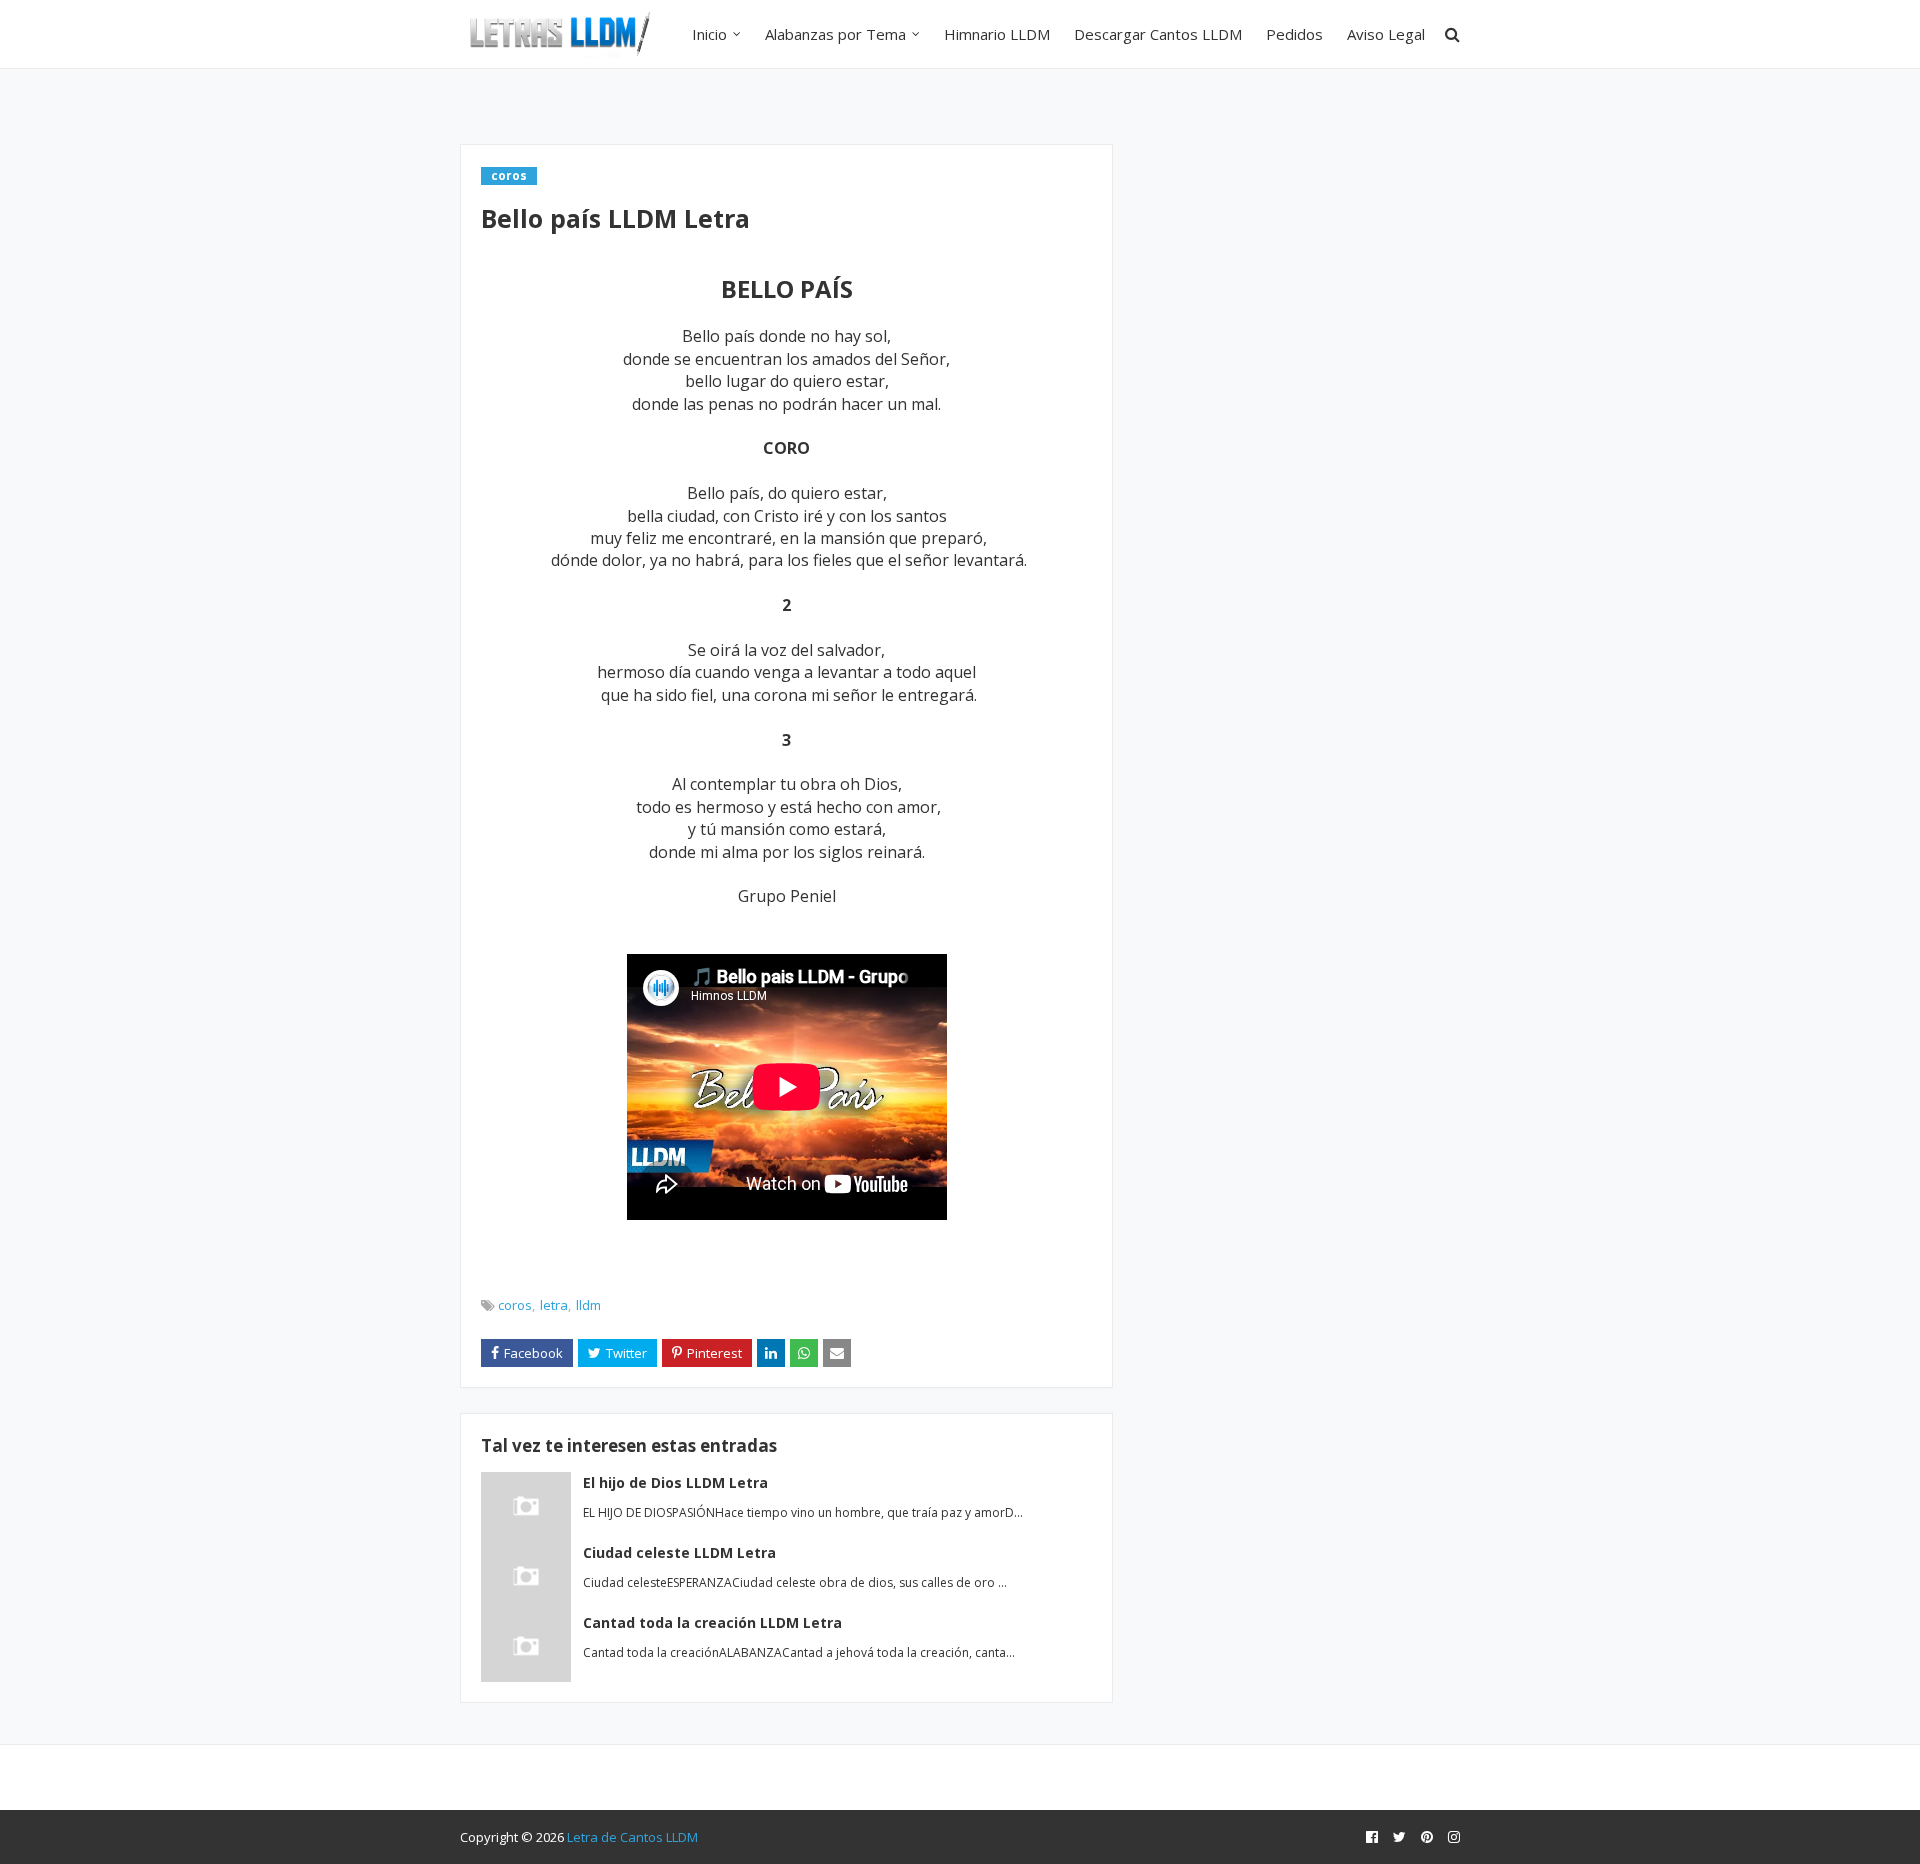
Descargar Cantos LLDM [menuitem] (1158, 34)
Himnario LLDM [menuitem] (997, 34)
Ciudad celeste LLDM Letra (679, 1552)
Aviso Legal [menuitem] (1386, 34)
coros (515, 1305)
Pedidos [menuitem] (1294, 34)
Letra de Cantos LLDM (632, 1837)
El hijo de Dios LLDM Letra (675, 1482)
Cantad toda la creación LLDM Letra (712, 1622)
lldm (588, 1305)
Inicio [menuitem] (709, 34)
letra (554, 1305)
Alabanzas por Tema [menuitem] (835, 34)
